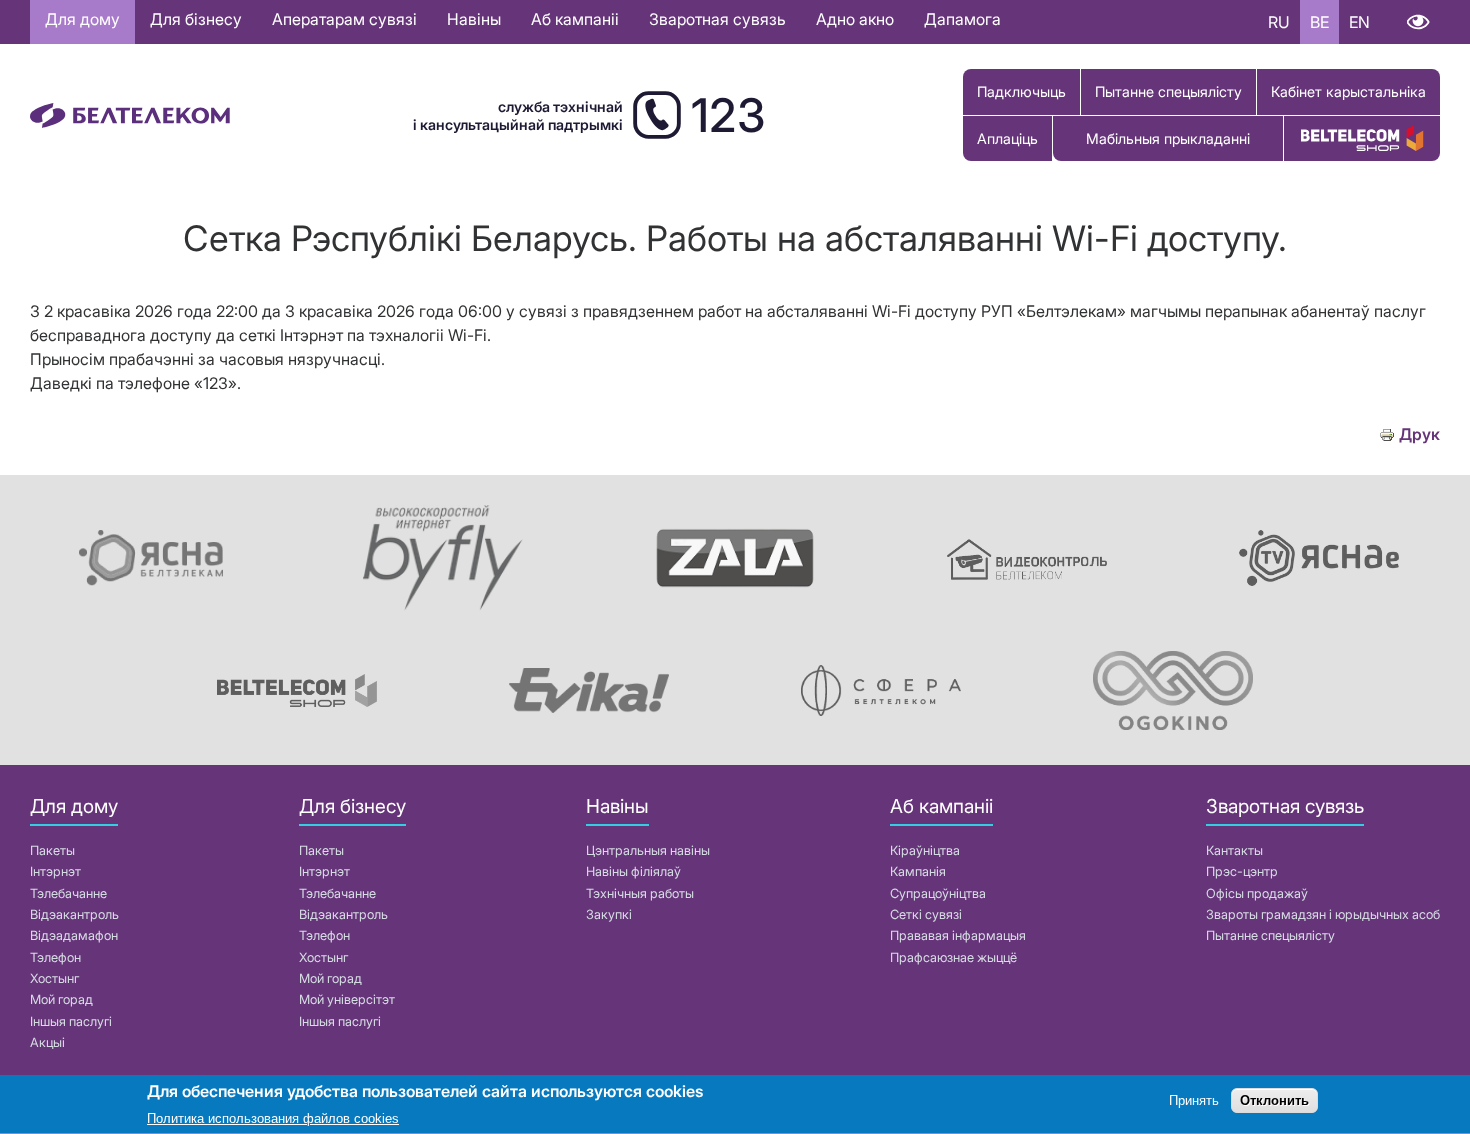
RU (1279, 22)
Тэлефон (55, 957)
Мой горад (61, 999)
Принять (1194, 1101)
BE (1319, 22)
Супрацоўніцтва (938, 893)
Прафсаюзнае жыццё (953, 957)
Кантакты (1234, 850)
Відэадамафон (74, 935)
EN (1359, 22)
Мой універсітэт (347, 999)
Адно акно (855, 19)
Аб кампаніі (575, 19)
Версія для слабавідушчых (1417, 22)
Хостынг (54, 978)
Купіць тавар (1362, 138)
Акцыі (47, 1042)
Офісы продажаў (1257, 893)
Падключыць (1021, 91)
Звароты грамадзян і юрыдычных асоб (1323, 914)
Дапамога (962, 19)
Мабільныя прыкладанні (1168, 138)
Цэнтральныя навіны (648, 850)
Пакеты (52, 850)
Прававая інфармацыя (958, 935)
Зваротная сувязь (717, 19)
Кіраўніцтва (925, 850)
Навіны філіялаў (633, 871)
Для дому (82, 19)
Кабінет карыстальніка (1348, 91)
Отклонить (1274, 1101)
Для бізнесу (196, 19)
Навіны (474, 19)
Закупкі (609, 914)
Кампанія (918, 871)
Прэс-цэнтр (1242, 871)
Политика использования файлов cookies (273, 1118)
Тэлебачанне (68, 893)
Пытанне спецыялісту (1168, 91)
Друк (1419, 434)
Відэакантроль (74, 914)
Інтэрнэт (55, 871)
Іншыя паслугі (71, 1021)
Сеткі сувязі (926, 914)
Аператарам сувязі (344, 19)
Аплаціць (1007, 138)
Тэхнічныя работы (640, 893)
